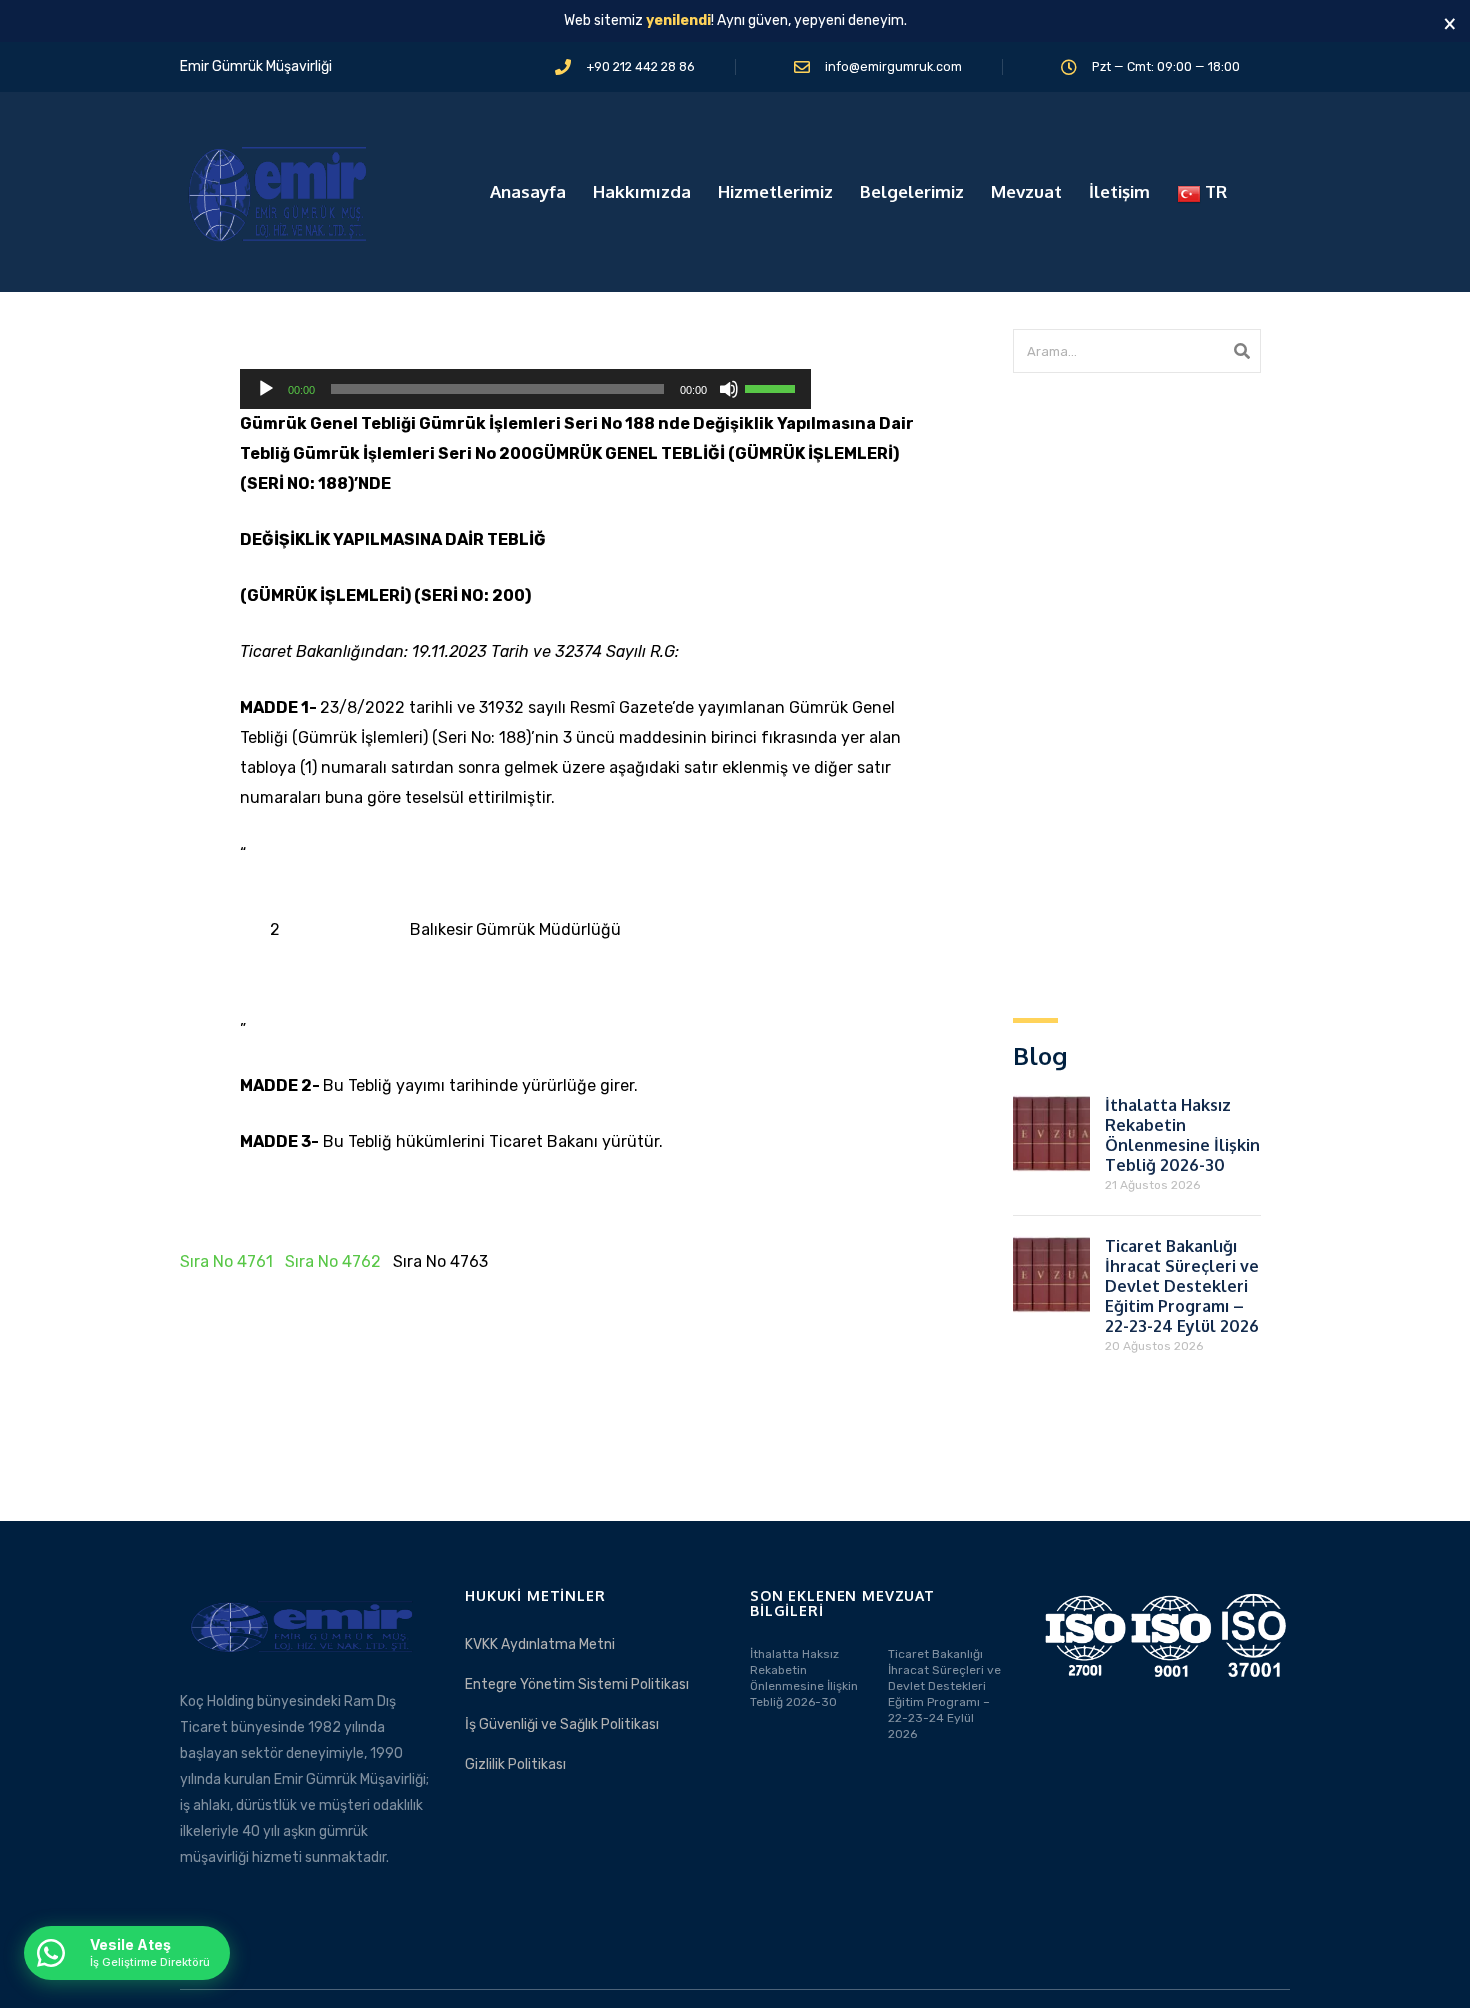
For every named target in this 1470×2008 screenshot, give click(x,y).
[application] (525, 389)
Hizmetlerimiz (775, 191)
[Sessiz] (729, 389)
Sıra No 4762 (333, 1261)
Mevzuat (1026, 191)
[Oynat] (266, 389)
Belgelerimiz (912, 191)
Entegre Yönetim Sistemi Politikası (577, 1684)
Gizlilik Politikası (515, 1764)
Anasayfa (528, 191)
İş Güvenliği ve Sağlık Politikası (562, 1724)
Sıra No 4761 (226, 1261)
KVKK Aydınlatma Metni (540, 1644)
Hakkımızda (642, 191)
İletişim (1119, 191)
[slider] (773, 387)
